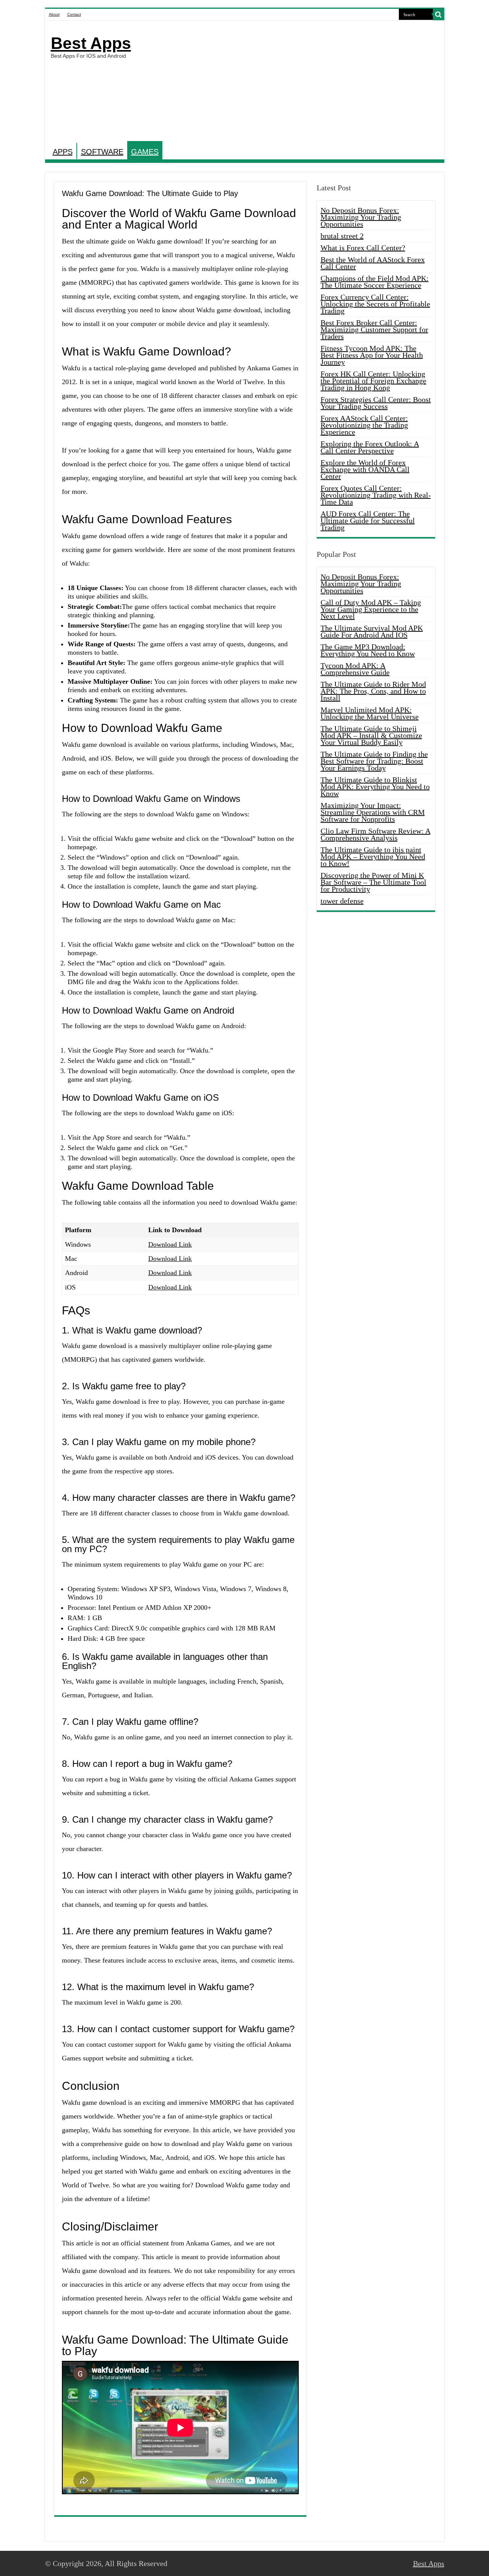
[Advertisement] (300, 82)
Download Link (170, 1244)
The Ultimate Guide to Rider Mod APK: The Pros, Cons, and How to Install (373, 691)
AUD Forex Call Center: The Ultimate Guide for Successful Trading (368, 521)
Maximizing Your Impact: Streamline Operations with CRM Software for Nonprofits (373, 812)
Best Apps (91, 43)
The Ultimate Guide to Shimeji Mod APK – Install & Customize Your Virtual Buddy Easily (371, 735)
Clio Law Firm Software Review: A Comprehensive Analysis (376, 834)
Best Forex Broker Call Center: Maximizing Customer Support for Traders (374, 329)
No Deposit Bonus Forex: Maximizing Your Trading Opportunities (361, 217)
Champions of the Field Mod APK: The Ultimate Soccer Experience (375, 282)
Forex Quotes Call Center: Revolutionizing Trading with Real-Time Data (376, 495)
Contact (74, 14)
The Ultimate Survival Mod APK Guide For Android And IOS (372, 631)
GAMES (145, 152)
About (54, 14)
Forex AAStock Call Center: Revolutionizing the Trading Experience (364, 425)
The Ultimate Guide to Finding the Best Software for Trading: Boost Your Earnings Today (374, 761)
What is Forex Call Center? (363, 248)
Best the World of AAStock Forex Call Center (373, 263)
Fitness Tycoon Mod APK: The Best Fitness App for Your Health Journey (372, 355)
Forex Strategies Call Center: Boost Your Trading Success (376, 403)
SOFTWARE (102, 152)
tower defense (342, 901)
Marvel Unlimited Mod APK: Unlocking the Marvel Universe (370, 713)
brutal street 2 (342, 236)
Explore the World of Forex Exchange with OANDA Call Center (365, 469)
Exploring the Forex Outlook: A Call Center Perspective (370, 447)
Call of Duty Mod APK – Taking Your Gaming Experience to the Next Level (371, 609)
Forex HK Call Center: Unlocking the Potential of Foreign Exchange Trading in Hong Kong (373, 381)
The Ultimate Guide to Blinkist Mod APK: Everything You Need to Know (375, 787)
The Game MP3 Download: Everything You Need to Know (368, 650)
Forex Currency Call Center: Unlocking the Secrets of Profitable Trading (375, 304)
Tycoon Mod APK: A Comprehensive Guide (355, 669)
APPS (63, 152)
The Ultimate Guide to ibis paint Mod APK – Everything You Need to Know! (373, 857)
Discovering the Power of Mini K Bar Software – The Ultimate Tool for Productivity (373, 882)
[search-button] (439, 15)
